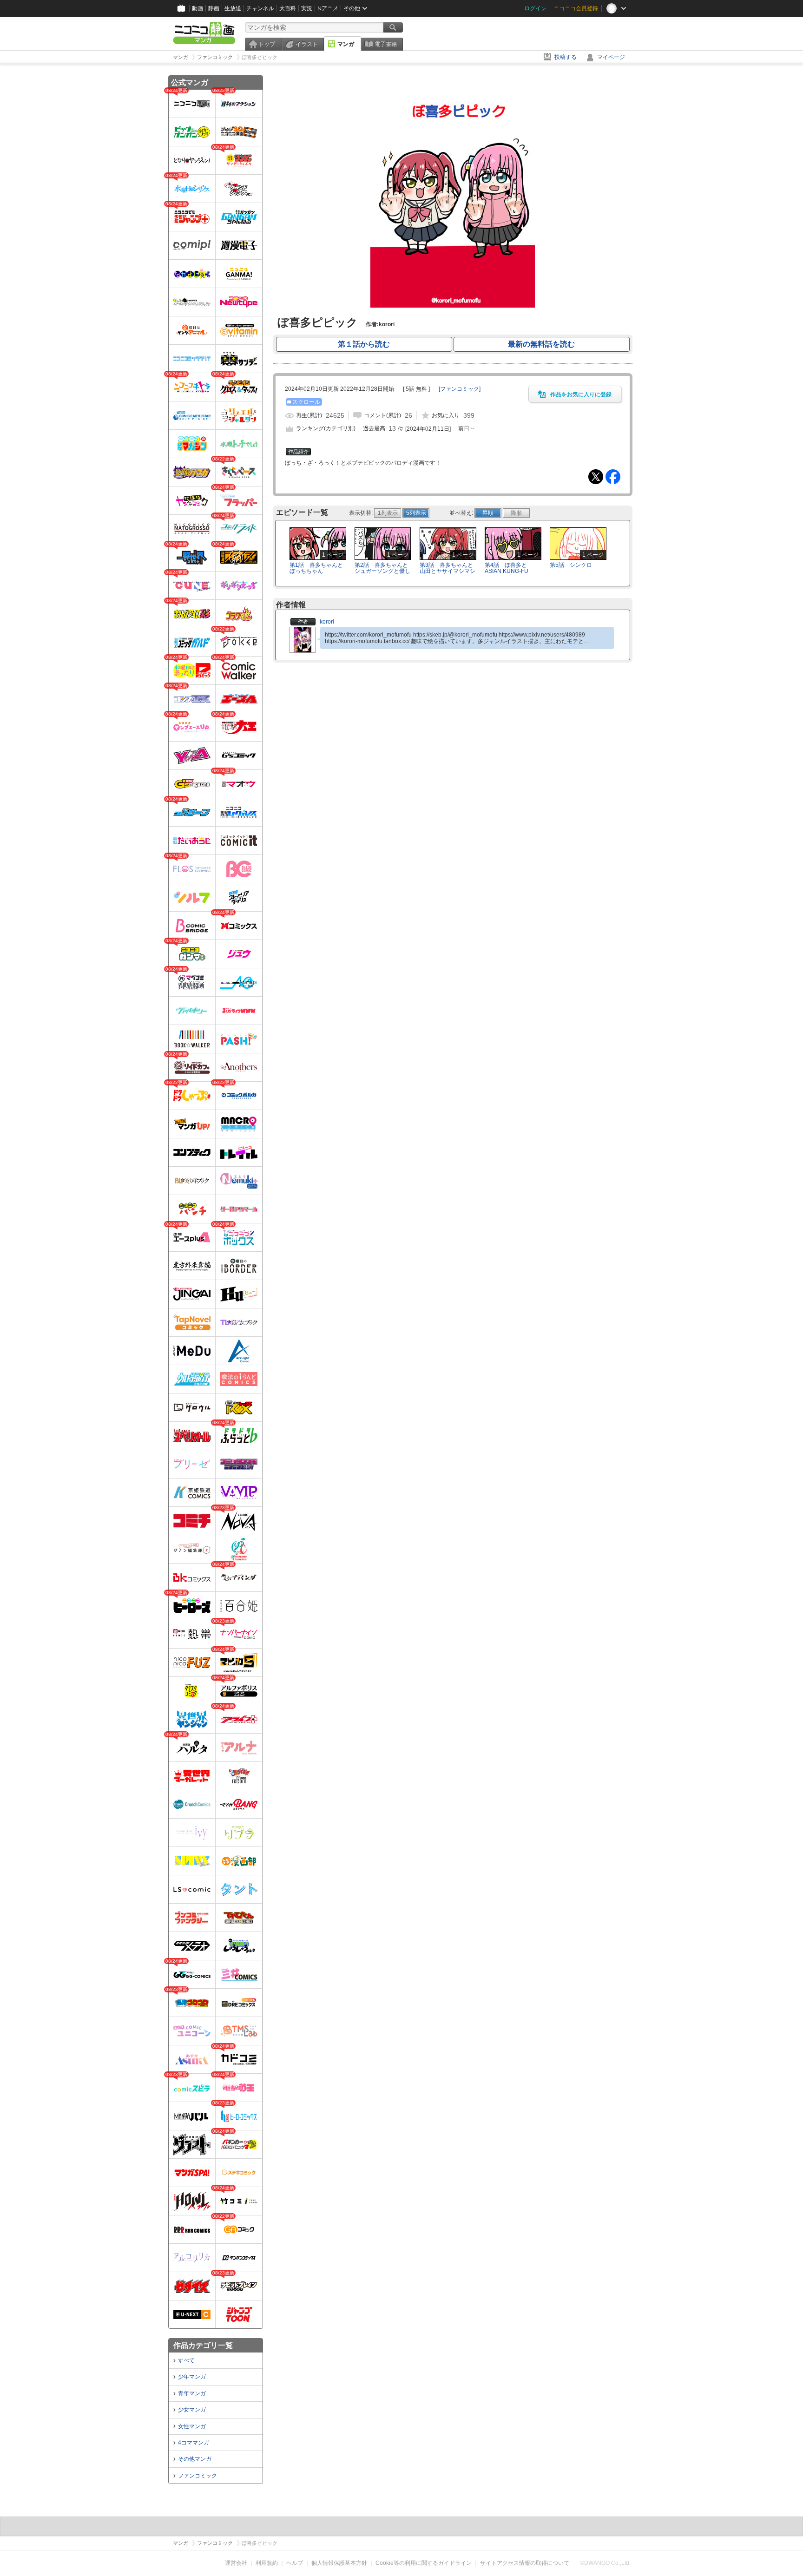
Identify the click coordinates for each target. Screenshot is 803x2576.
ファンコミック (197, 2476)
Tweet (596, 477)
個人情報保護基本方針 (339, 2563)
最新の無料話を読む (541, 344)
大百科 (288, 8)
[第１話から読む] (452, 306)
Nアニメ (328, 8)
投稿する (566, 57)
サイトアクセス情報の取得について (525, 2563)
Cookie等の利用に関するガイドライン (424, 2563)
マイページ (611, 57)
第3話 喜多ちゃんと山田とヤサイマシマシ (448, 568)
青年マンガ (192, 2393)
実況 (307, 8)
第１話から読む (364, 344)
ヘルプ (295, 2563)
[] (460, 389)
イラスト (307, 44)
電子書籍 (386, 44)
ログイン (535, 8)
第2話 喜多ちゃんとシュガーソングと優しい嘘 (382, 571)
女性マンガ (192, 2426)
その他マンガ (195, 2459)
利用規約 (267, 2563)
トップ (267, 44)
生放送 (233, 8)
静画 (214, 8)
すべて (186, 2360)
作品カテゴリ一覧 (203, 2345)
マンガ (346, 44)
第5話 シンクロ (571, 565)
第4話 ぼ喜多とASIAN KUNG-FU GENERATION (507, 571)
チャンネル (260, 8)
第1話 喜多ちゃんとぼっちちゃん (316, 568)
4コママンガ (194, 2443)
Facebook (613, 477)
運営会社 (236, 2563)
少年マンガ (192, 2377)
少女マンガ (192, 2410)
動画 (197, 8)
